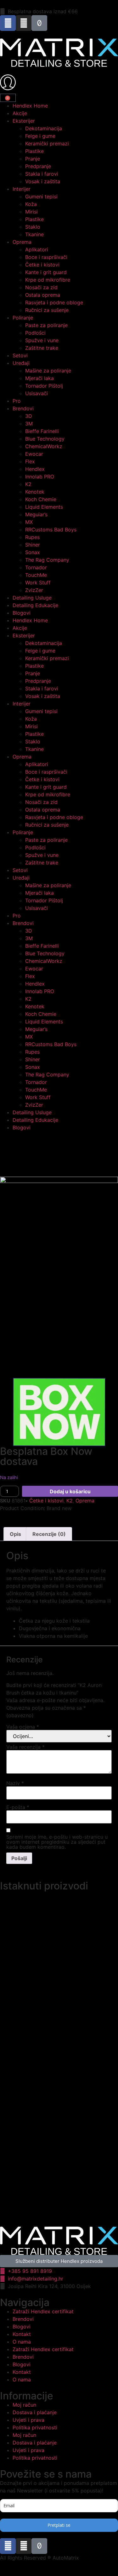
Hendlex (35, 469)
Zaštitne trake (42, 348)
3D (29, 416)
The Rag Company (47, 560)
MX (29, 522)
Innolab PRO (40, 477)
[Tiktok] (39, 23)
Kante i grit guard (46, 272)
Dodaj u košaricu (70, 1491)
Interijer (22, 189)
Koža (31, 204)
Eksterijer (24, 121)
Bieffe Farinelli (42, 431)
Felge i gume (40, 136)
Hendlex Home (30, 106)
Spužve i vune (42, 340)
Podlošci (35, 333)
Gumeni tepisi (41, 196)
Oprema (22, 242)
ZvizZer (34, 590)
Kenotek (35, 492)
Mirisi (31, 212)
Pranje (33, 159)
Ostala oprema (43, 295)
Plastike (34, 151)
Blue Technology (45, 439)
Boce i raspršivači (46, 257)
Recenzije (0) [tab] (49, 1534)
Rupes (32, 537)
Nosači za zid (41, 287)
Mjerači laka (39, 378)
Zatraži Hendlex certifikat (43, 2311)
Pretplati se (59, 2525)
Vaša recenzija (25, 1747)
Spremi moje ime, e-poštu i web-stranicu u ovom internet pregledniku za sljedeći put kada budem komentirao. (57, 1842)
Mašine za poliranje (48, 371)
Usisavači (37, 393)
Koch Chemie (41, 499)
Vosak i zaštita (43, 181)
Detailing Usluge (32, 598)
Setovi (20, 355)
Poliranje (23, 318)
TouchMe (36, 575)
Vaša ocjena (23, 1727)
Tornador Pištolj (44, 386)
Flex (30, 461)
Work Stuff (38, 583)
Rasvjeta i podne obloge (54, 302)
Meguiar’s (36, 514)
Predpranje (38, 166)
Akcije (20, 113)
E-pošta (18, 1807)
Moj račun (24, 2405)
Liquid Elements (44, 507)
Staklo (33, 227)
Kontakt (22, 2334)
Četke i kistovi (42, 265)
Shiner (33, 545)
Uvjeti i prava (28, 2420)
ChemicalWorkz (44, 446)
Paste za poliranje (46, 325)
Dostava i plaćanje (35, 2412)
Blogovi (22, 613)
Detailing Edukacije (35, 605)
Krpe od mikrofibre (48, 280)
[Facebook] (8, 23)
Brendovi (23, 408)
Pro (17, 401)
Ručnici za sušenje (47, 310)
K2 (28, 484)
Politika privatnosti (35, 2427)
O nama (22, 2342)
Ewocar (34, 454)
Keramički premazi (47, 143)
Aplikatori (37, 249)
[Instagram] (24, 23)
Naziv (15, 1783)
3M (29, 424)
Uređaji (21, 363)
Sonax (33, 552)
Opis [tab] (15, 1534)
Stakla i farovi (42, 174)
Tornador (36, 567)
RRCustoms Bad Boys (51, 530)
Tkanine (34, 234)
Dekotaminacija (44, 128)
